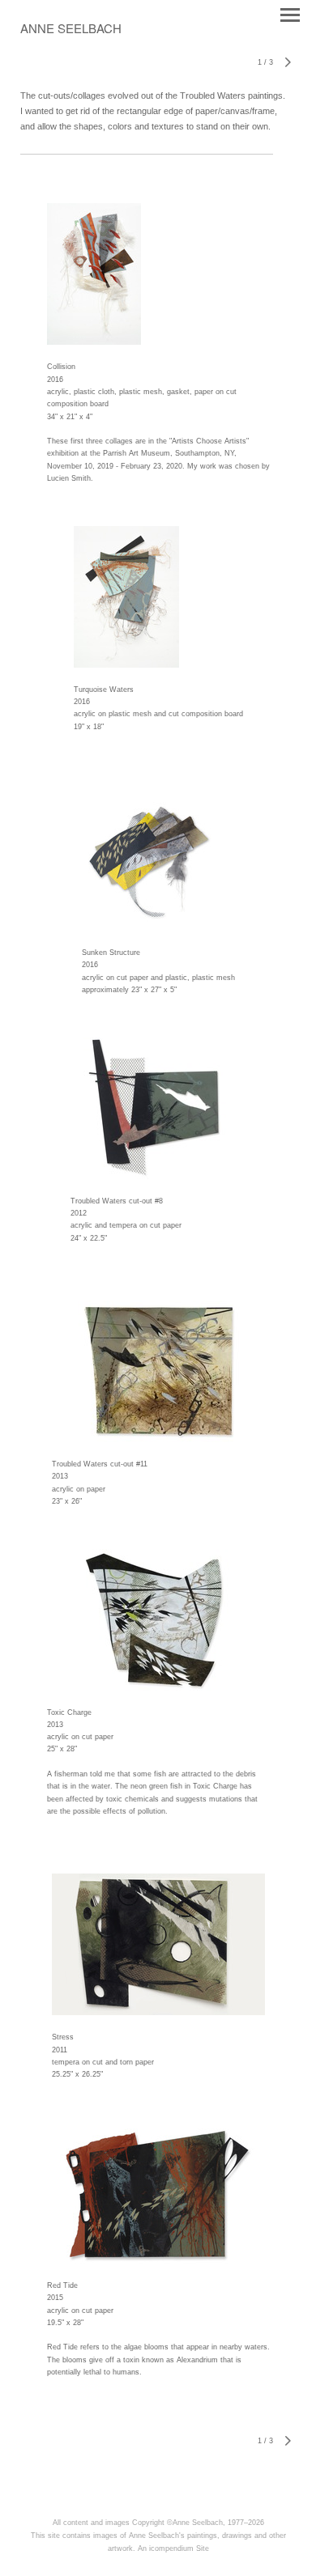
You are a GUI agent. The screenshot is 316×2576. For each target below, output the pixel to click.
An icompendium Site (173, 2548)
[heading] (71, 30)
